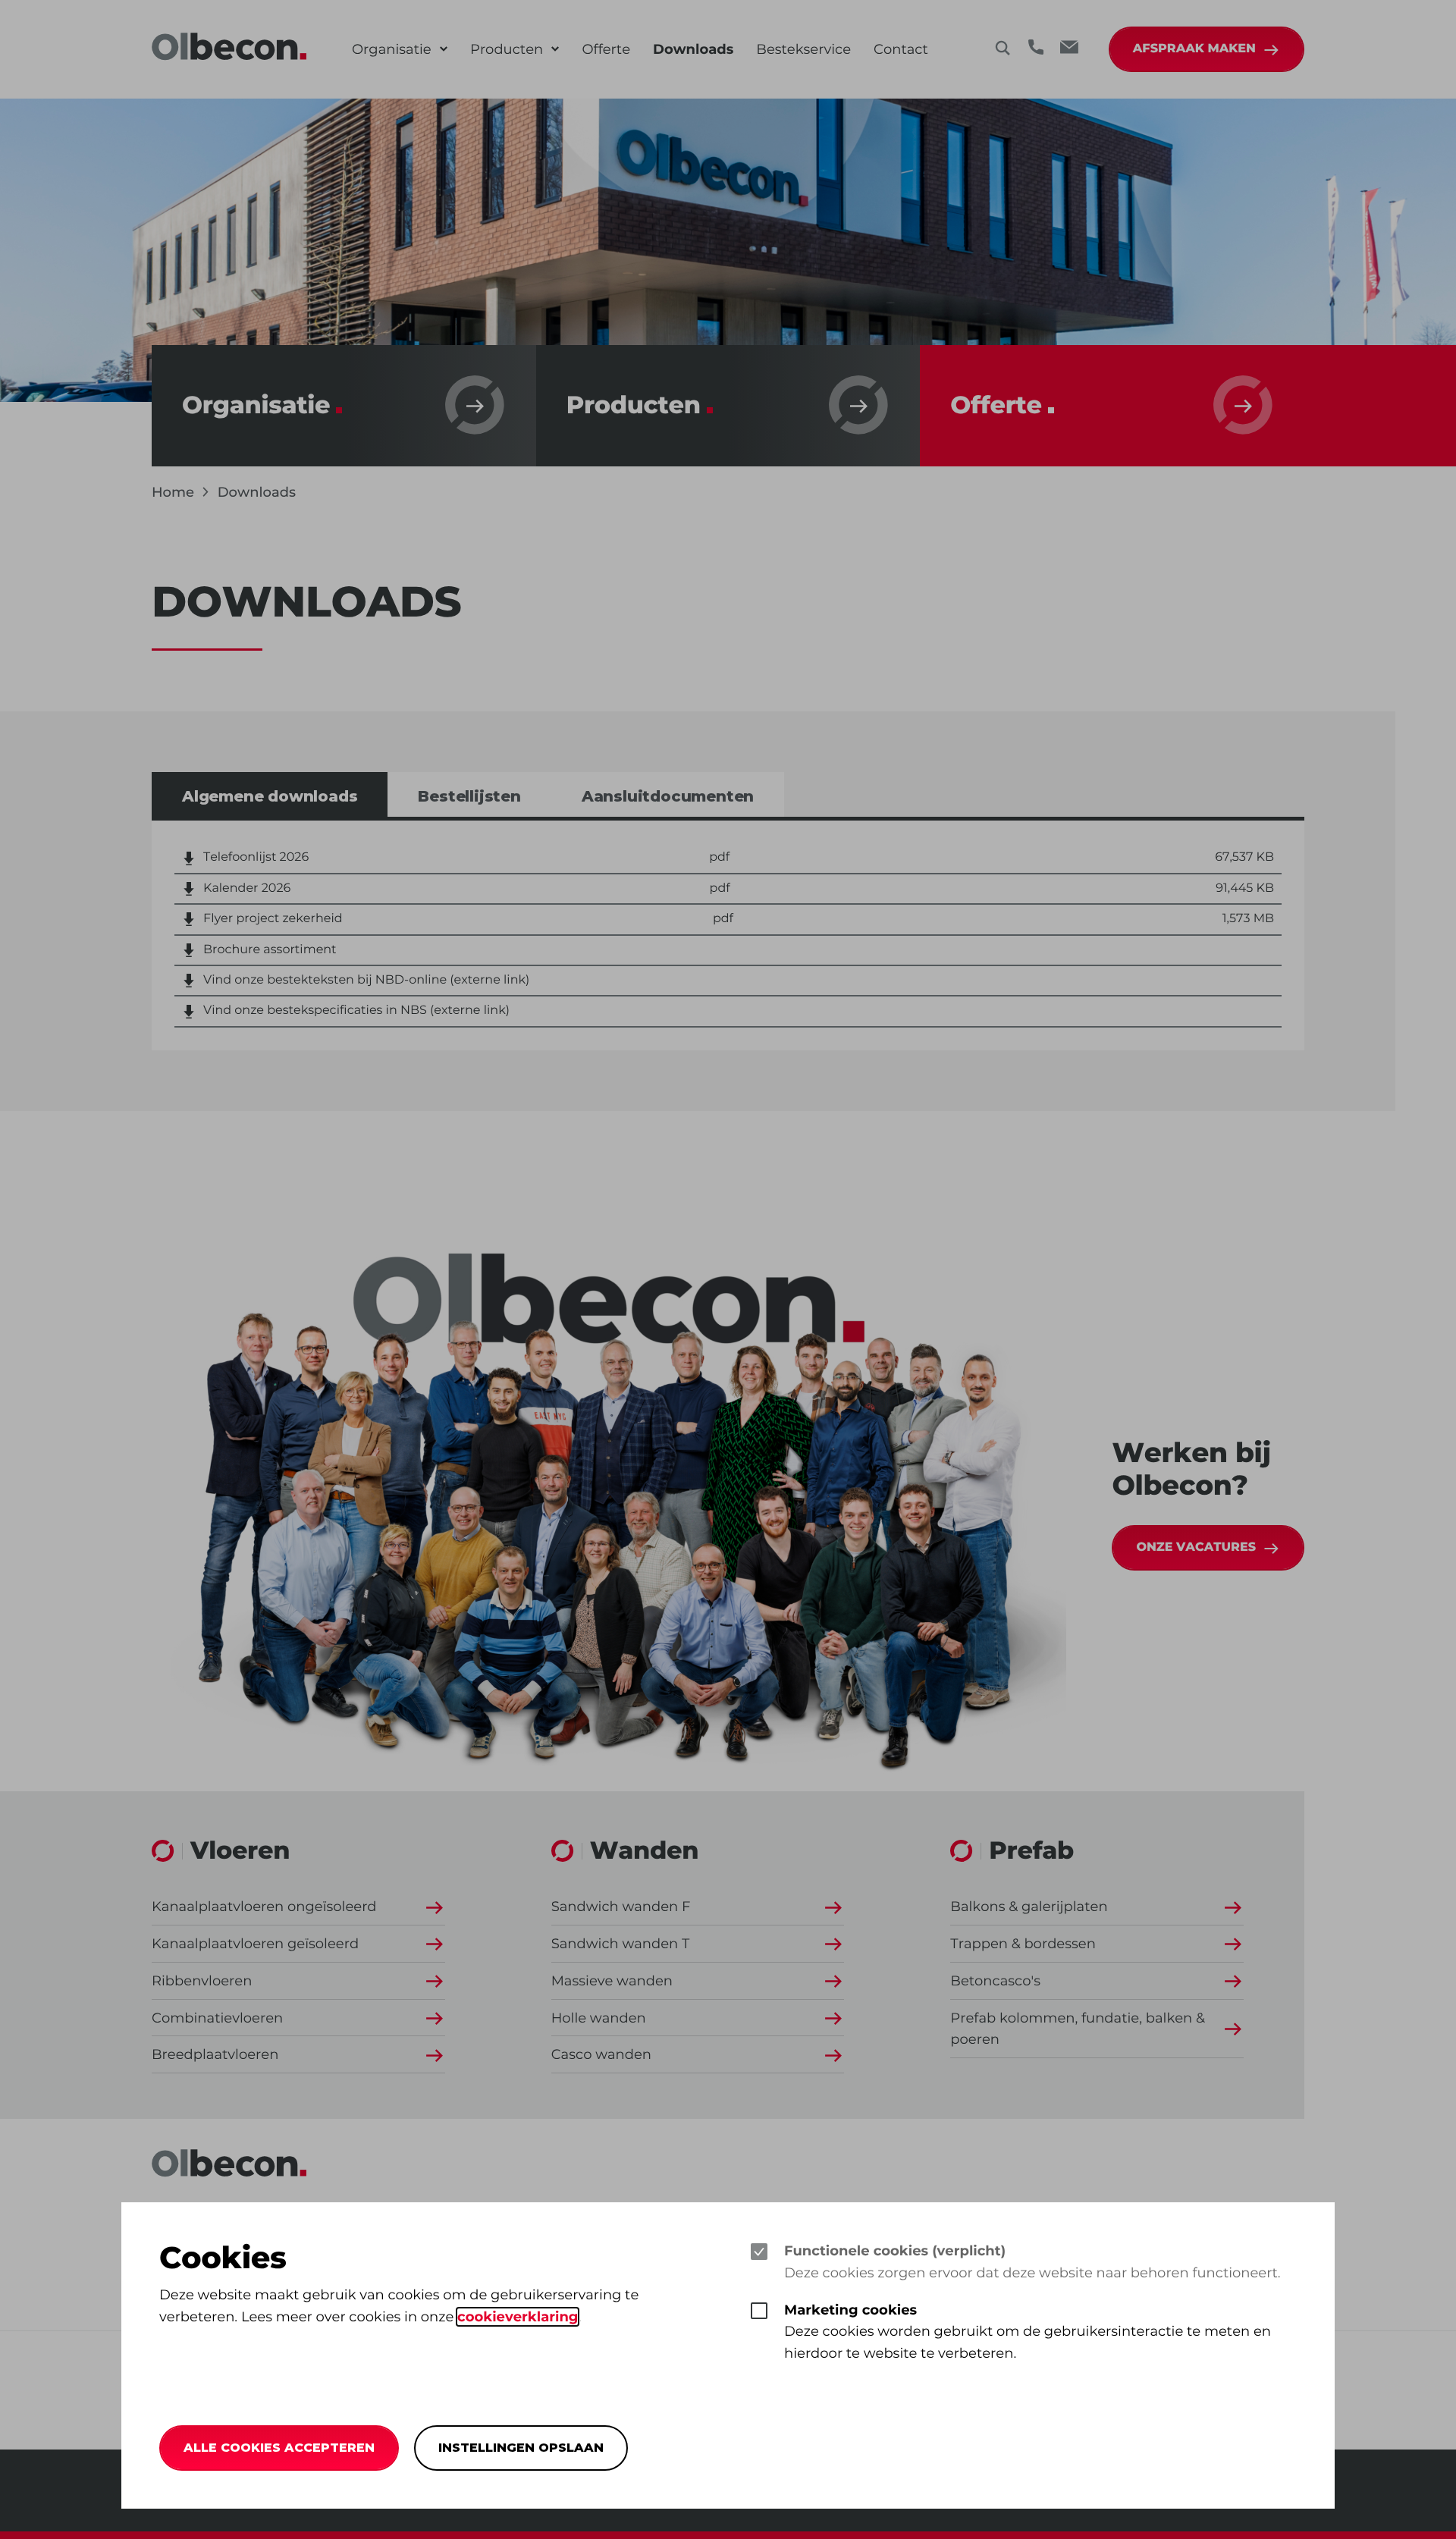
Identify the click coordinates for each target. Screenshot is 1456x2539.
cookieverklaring (518, 2317)
